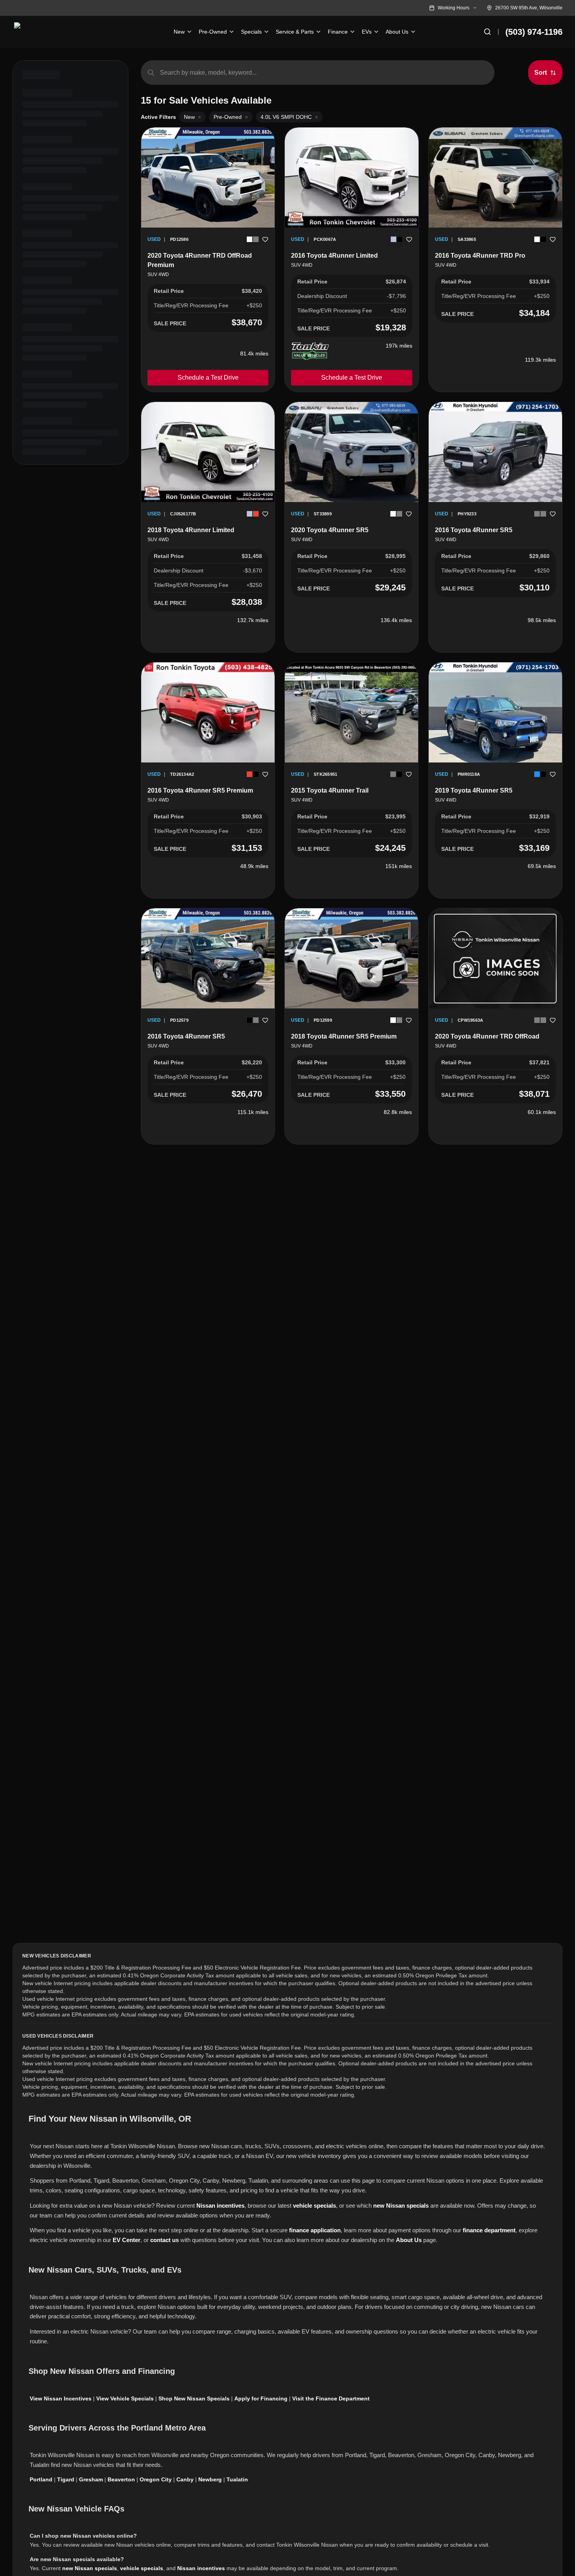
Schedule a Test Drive (208, 378)
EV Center (127, 2240)
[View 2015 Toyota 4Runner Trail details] (351, 712)
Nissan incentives (220, 2206)
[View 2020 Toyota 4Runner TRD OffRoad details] (495, 959)
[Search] (487, 32)
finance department (489, 2230)
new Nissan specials (401, 2206)
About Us (409, 2240)
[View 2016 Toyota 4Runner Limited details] (351, 178)
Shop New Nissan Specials (194, 2398)
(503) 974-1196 (534, 32)
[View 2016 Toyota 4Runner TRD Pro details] (495, 178)
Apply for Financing (261, 2398)
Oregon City (156, 2479)
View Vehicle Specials (125, 2398)
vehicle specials (314, 2206)
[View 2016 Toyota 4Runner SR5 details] (495, 452)
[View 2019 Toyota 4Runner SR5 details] (495, 712)
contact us (164, 2240)
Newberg (210, 2479)
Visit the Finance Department (331, 2398)
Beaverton (121, 2479)
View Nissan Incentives (61, 2398)
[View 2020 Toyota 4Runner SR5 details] (351, 452)
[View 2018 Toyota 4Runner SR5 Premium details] (351, 958)
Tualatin (237, 2479)
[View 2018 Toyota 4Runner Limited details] (208, 452)
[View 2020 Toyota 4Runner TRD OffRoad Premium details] (208, 178)
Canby (185, 2479)
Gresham (91, 2479)
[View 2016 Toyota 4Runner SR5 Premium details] (208, 712)
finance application (315, 2230)
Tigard (66, 2479)
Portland (41, 2479)
